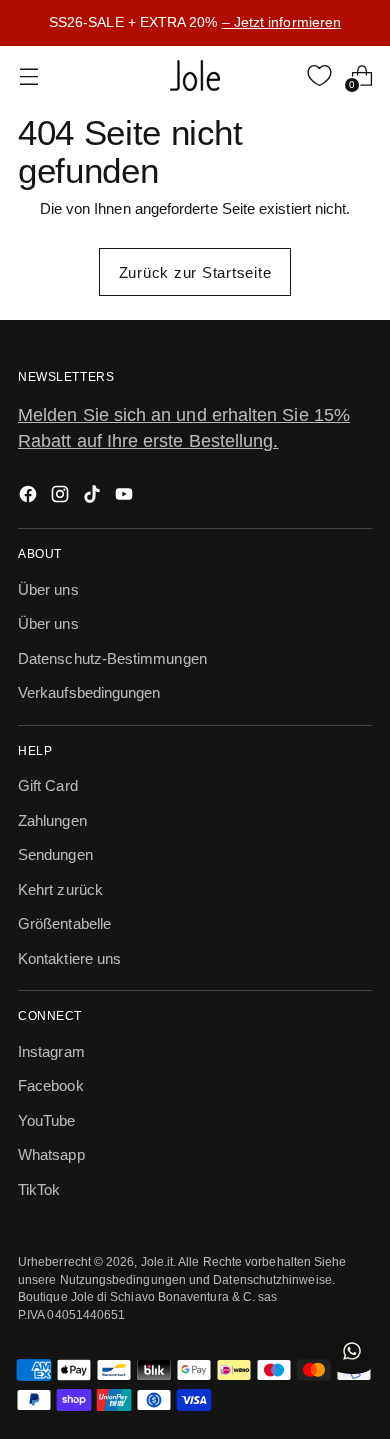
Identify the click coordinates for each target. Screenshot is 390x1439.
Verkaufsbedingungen (89, 692)
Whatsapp (51, 1154)
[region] (195, 23)
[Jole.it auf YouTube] (126, 497)
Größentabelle (64, 923)
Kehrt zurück (60, 889)
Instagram (51, 1051)
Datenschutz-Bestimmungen (112, 658)
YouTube (47, 1120)
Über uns (48, 589)
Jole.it (157, 1261)
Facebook (51, 1085)
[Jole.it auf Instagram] (62, 497)
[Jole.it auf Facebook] (30, 497)
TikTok (39, 1189)
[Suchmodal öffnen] (277, 75)
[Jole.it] (195, 76)
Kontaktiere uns (69, 958)
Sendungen (55, 854)
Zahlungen (52, 820)
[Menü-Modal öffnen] (28, 75)
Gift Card (48, 785)
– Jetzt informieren (281, 22)
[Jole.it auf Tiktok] (94, 497)
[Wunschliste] (319, 75)
